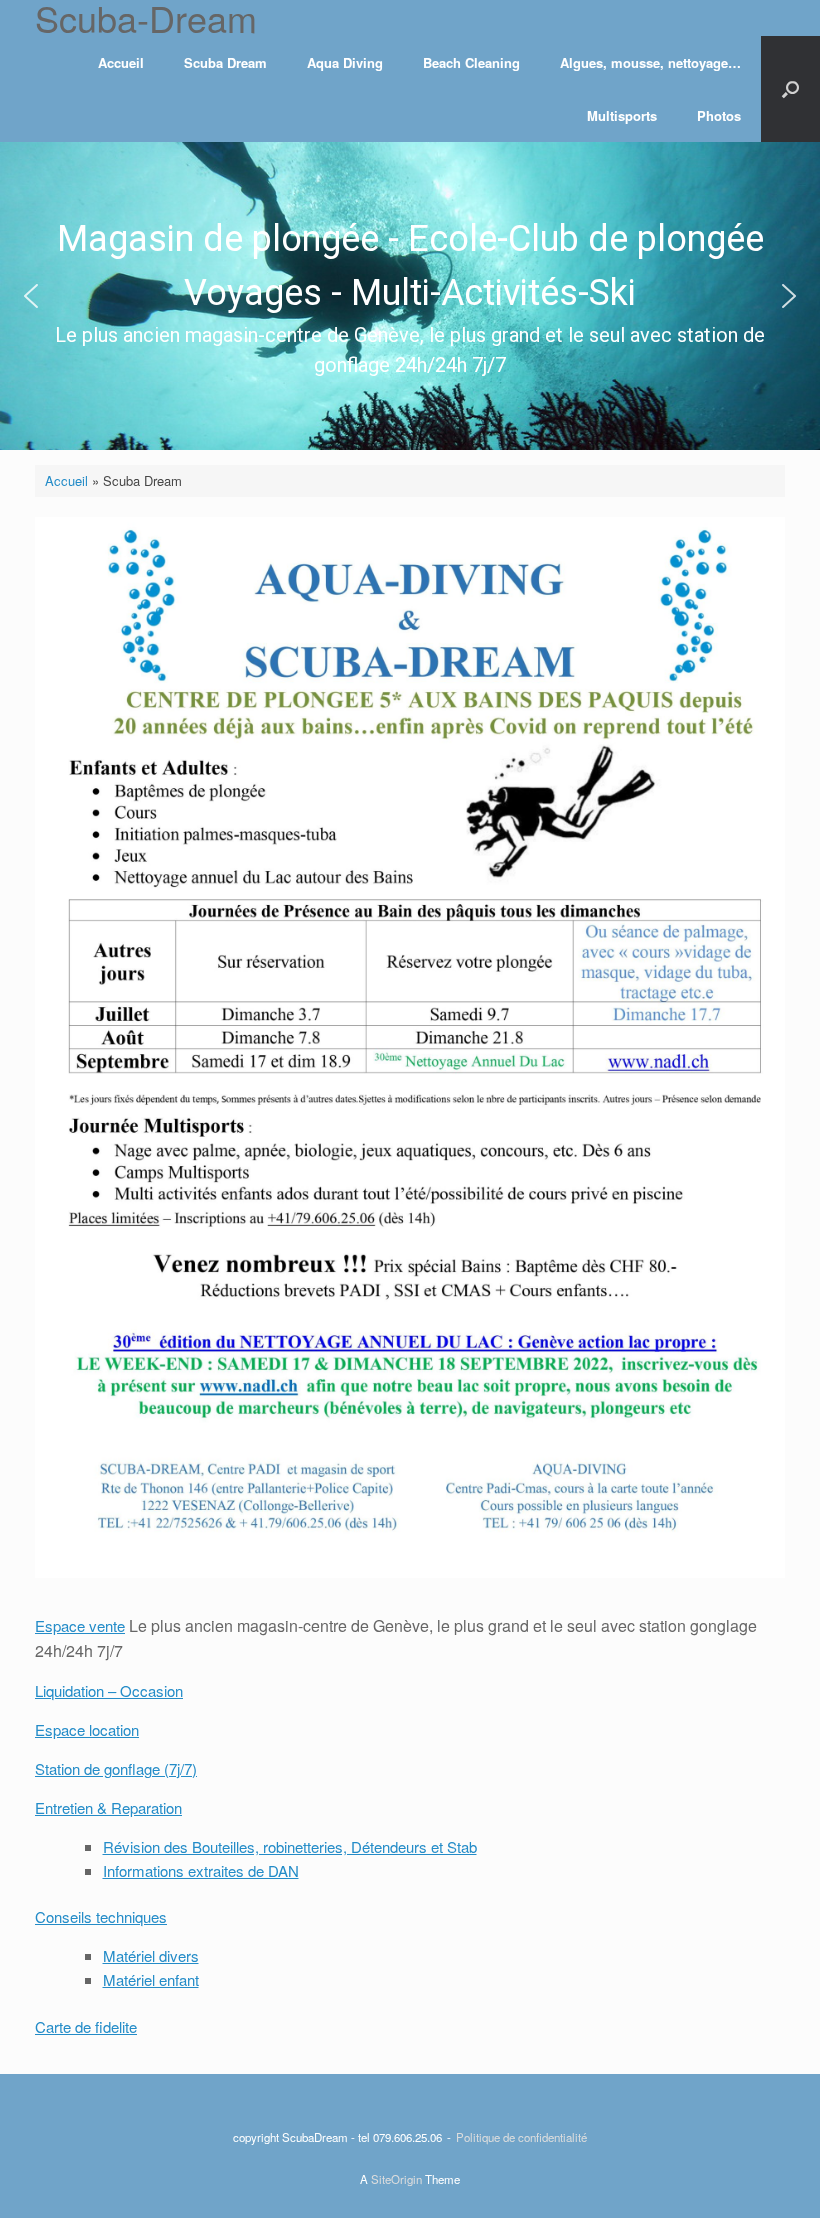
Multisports (622, 115)
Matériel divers (151, 1955)
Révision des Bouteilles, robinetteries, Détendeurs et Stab (290, 1846)
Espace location (87, 1729)
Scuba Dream (225, 62)
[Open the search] (790, 89)
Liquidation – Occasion (109, 1690)
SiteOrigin (396, 2179)
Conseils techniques (101, 1916)
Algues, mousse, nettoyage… (650, 62)
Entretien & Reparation (108, 1807)
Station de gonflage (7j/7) (116, 1768)
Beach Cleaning (471, 62)
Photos (719, 115)
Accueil (121, 62)
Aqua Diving (345, 62)
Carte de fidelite (86, 2026)
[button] (31, 296)
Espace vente (80, 1625)
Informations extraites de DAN (201, 1870)
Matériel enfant (151, 1979)
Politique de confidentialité (521, 2137)
